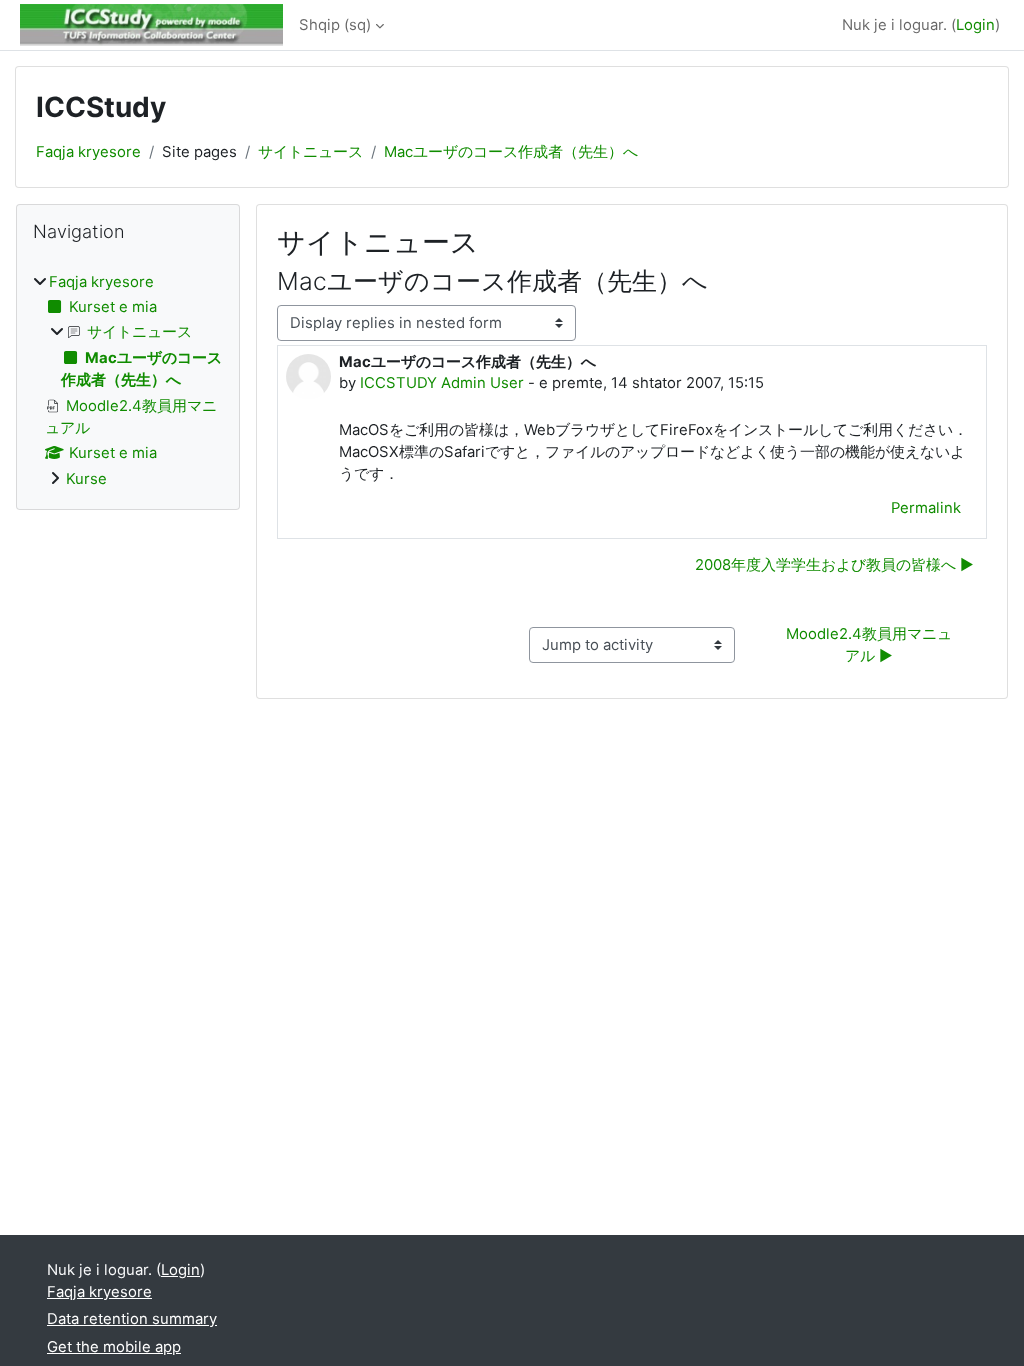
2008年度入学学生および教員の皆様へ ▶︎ (834, 565)
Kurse (86, 479)
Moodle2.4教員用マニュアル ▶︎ (869, 645)
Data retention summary (132, 1319)
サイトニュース (310, 152)
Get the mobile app (114, 1347)
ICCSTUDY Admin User (442, 383)
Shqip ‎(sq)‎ (335, 25)
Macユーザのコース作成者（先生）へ (511, 152)
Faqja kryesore (88, 152)
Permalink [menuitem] (926, 508)
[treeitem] (128, 380)
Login (975, 25)
